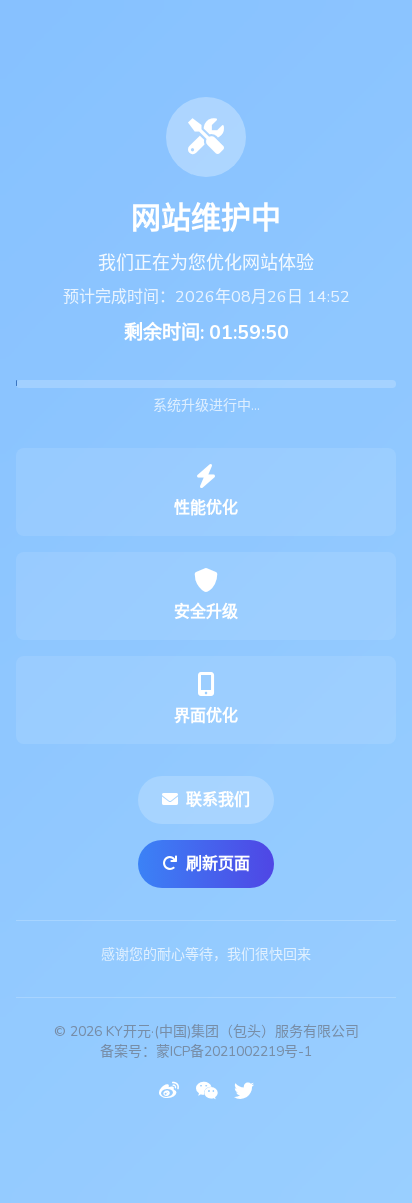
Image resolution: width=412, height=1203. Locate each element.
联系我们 (218, 800)
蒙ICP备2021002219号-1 (234, 1051)
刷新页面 (218, 864)
